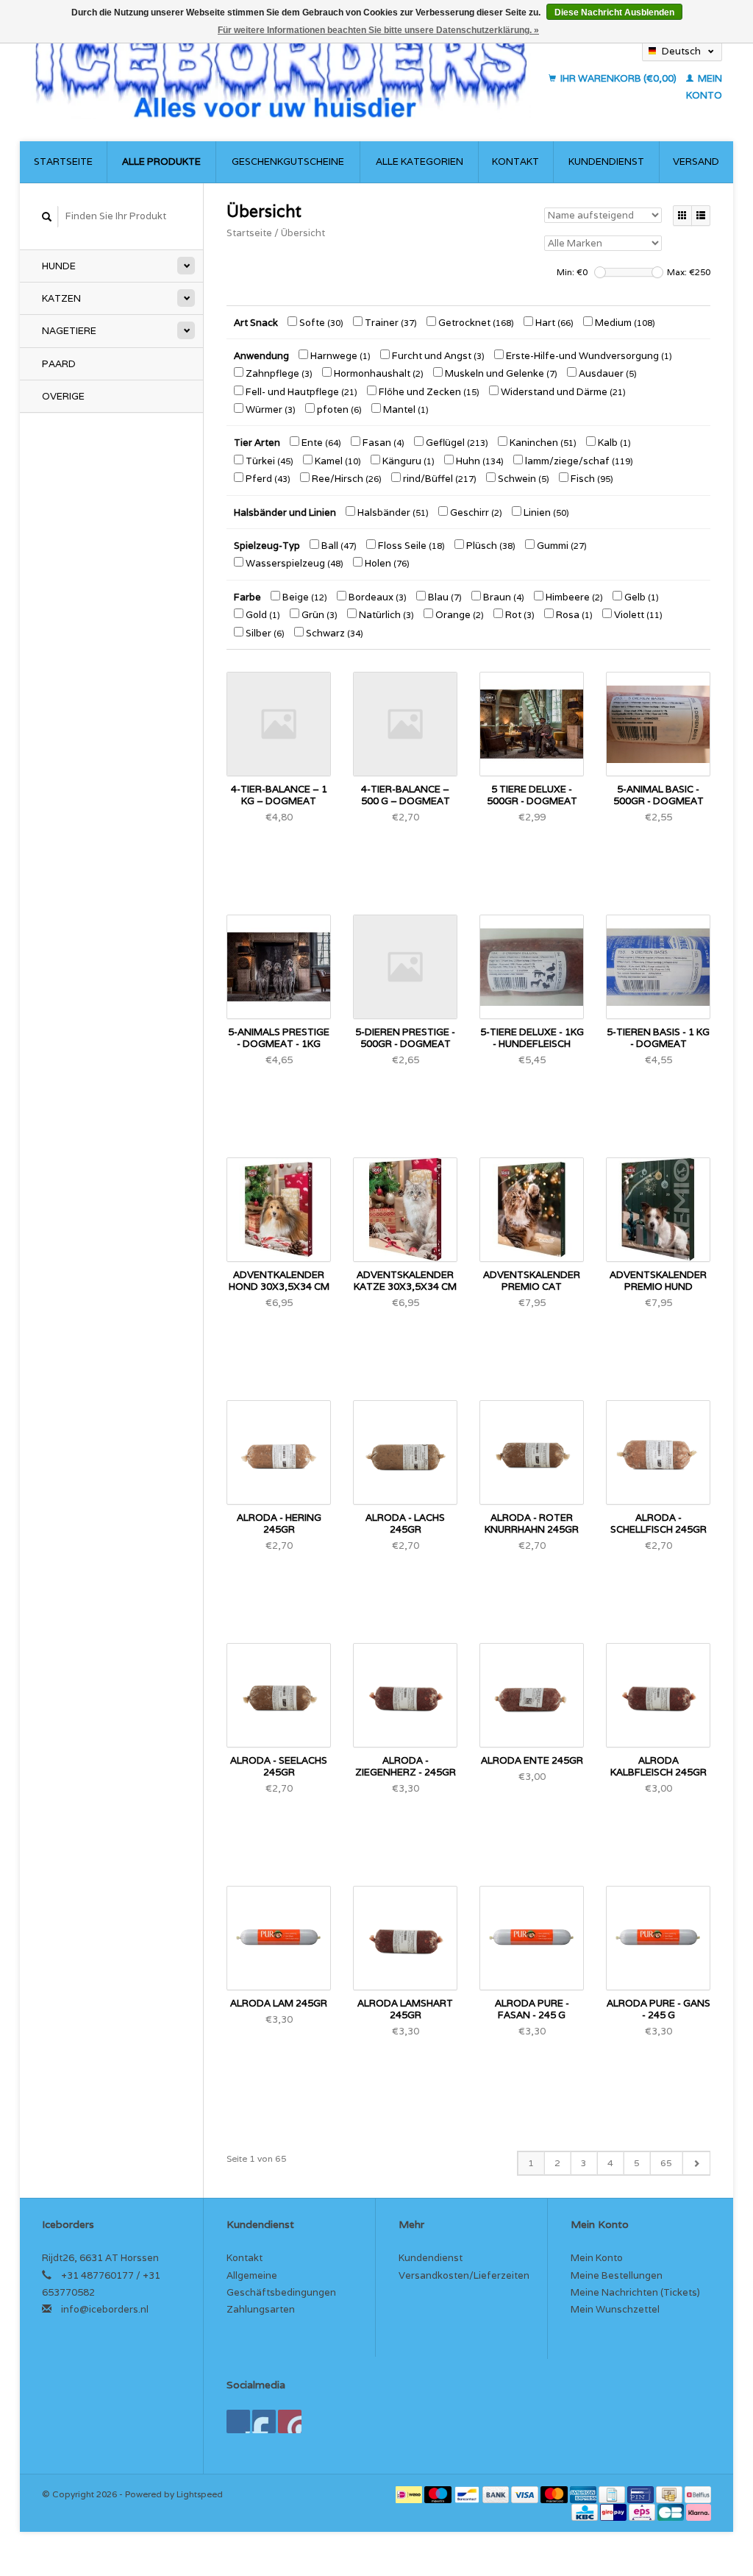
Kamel (337, 461)
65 (666, 2163)
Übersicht (303, 233)
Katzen (61, 298)
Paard (59, 364)
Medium (624, 323)
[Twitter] (264, 2421)
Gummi (561, 546)
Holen (386, 563)
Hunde (59, 266)
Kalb (613, 443)
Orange (458, 615)
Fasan (382, 443)
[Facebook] (238, 2421)
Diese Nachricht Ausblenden (614, 13)
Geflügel (456, 443)
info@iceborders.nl (105, 2309)
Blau (444, 597)
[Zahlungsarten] (410, 2494)
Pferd (267, 479)
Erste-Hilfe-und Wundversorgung (588, 356)
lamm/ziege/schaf (578, 461)
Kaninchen (542, 443)
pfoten (338, 409)
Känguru (407, 461)
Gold (262, 615)
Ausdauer (607, 373)
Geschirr (475, 512)
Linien (545, 512)
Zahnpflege (278, 373)
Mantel (405, 409)
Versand (696, 162)
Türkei (268, 461)
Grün (318, 615)
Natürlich (385, 615)
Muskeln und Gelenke (500, 373)
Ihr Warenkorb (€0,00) (618, 78)
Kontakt (515, 162)
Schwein (522, 479)
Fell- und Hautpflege (300, 392)
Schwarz (333, 633)
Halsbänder (392, 512)
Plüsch (490, 546)
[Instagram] (290, 2421)
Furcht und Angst (437, 356)
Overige (63, 396)
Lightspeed (200, 2494)
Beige (304, 597)
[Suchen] (47, 217)
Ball (338, 546)
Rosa (573, 615)
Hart (553, 323)
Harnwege (339, 356)
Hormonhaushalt (378, 373)
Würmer (270, 409)
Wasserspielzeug (293, 563)
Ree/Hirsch (346, 479)
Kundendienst (606, 162)
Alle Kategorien (420, 162)
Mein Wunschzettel (615, 2309)
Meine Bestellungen (617, 2275)
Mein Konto (597, 2258)
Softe (320, 323)
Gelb (640, 597)
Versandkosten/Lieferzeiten (464, 2275)
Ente (320, 443)
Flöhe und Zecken (428, 392)
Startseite (63, 162)
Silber (264, 633)
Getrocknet (475, 323)
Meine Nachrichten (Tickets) (635, 2292)
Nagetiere (69, 331)
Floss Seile (410, 546)
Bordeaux (376, 597)
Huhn (479, 461)
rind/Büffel (439, 479)
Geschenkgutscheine (288, 162)
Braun (503, 597)
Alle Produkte (161, 162)
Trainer (390, 323)
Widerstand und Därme (562, 392)
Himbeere (573, 597)
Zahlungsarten (261, 2309)
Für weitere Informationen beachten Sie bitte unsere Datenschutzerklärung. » (378, 30)
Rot (519, 615)
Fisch (591, 479)
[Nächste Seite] (696, 2163)
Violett (637, 615)
